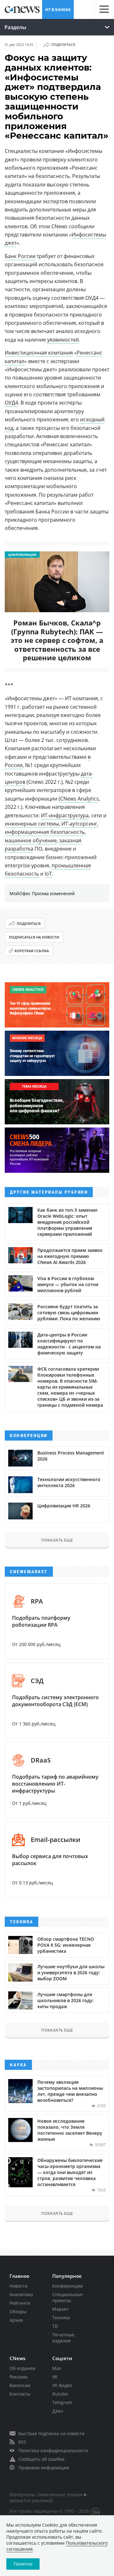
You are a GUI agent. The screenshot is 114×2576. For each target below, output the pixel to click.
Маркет (60, 2309)
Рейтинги (20, 2303)
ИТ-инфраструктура (65, 815)
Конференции (68, 2286)
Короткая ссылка (32, 951)
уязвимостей (63, 340)
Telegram (62, 2402)
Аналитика (21, 2294)
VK (55, 2377)
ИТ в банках (58, 10)
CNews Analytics (79, 799)
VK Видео (62, 2385)
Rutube (60, 2394)
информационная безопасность (45, 832)
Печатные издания (63, 2338)
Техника (61, 2318)
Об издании (22, 2368)
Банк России (20, 256)
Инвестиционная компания (39, 353)
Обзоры (18, 2312)
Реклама (19, 2377)
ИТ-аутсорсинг (79, 824)
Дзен (58, 2411)
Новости (19, 2286)
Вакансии (20, 2385)
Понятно (23, 2564)
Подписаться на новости (34, 937)
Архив (16, 2320)
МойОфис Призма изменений (42, 893)
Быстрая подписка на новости (51, 2433)
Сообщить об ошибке (41, 2459)
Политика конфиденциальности (53, 2450)
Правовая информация (44, 2468)
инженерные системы (32, 824)
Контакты (20, 2394)
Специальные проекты (67, 2297)
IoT (48, 874)
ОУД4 (11, 403)
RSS (22, 2442)
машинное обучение (31, 840)
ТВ (55, 2326)
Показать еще (57, 1540)
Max (57, 2368)
